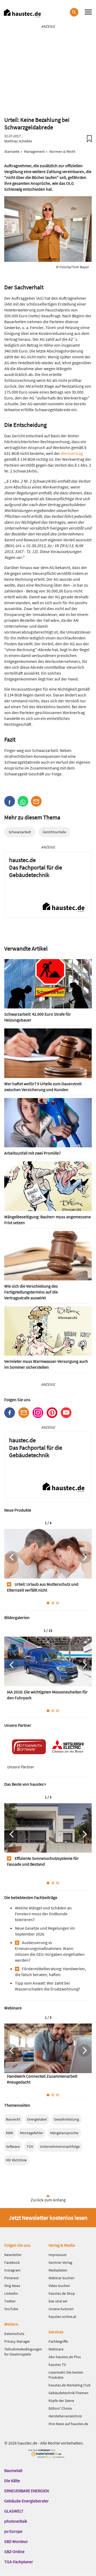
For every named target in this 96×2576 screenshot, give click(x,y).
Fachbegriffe (58, 2341)
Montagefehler (32, 2133)
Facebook (10, 1413)
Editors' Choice (60, 2408)
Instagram (38, 1413)
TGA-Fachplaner (19, 2562)
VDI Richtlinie (16, 2160)
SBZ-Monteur (16, 2541)
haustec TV (57, 2365)
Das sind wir (58, 2301)
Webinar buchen (61, 2278)
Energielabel (37, 2119)
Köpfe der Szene (61, 2401)
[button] (10, 801)
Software (13, 2146)
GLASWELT (14, 2511)
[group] (48, 1563)
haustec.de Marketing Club (70, 2385)
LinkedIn (11, 2293)
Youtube (66, 1413)
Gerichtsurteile (54, 832)
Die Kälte (12, 2481)
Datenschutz (14, 2334)
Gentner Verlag (60, 2262)
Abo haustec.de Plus (65, 2357)
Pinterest (52, 1413)
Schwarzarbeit (20, 832)
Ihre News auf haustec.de (68, 2424)
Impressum (58, 2255)
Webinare (56, 2349)
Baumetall (13, 2470)
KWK (9, 2133)
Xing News (12, 2286)
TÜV (30, 2146)
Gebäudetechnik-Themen (69, 2393)
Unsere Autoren (61, 2309)
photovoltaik (16, 2521)
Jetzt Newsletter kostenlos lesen (48, 2218)
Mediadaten (58, 2270)
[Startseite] (22, 13)
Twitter (10, 2301)
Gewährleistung (66, 2119)
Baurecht (13, 2119)
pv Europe (13, 2531)
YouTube (11, 2309)
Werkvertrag (72, 453)
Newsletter (24, 1413)
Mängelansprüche (64, 2133)
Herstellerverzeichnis (65, 2416)
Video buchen (59, 2286)
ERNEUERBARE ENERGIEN (27, 2491)
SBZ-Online (14, 2551)
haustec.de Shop (62, 2293)
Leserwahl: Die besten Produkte (66, 2375)
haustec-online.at (62, 2317)
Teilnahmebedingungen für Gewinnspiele (23, 2352)
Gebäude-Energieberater (27, 2501)
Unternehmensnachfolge (60, 2146)
